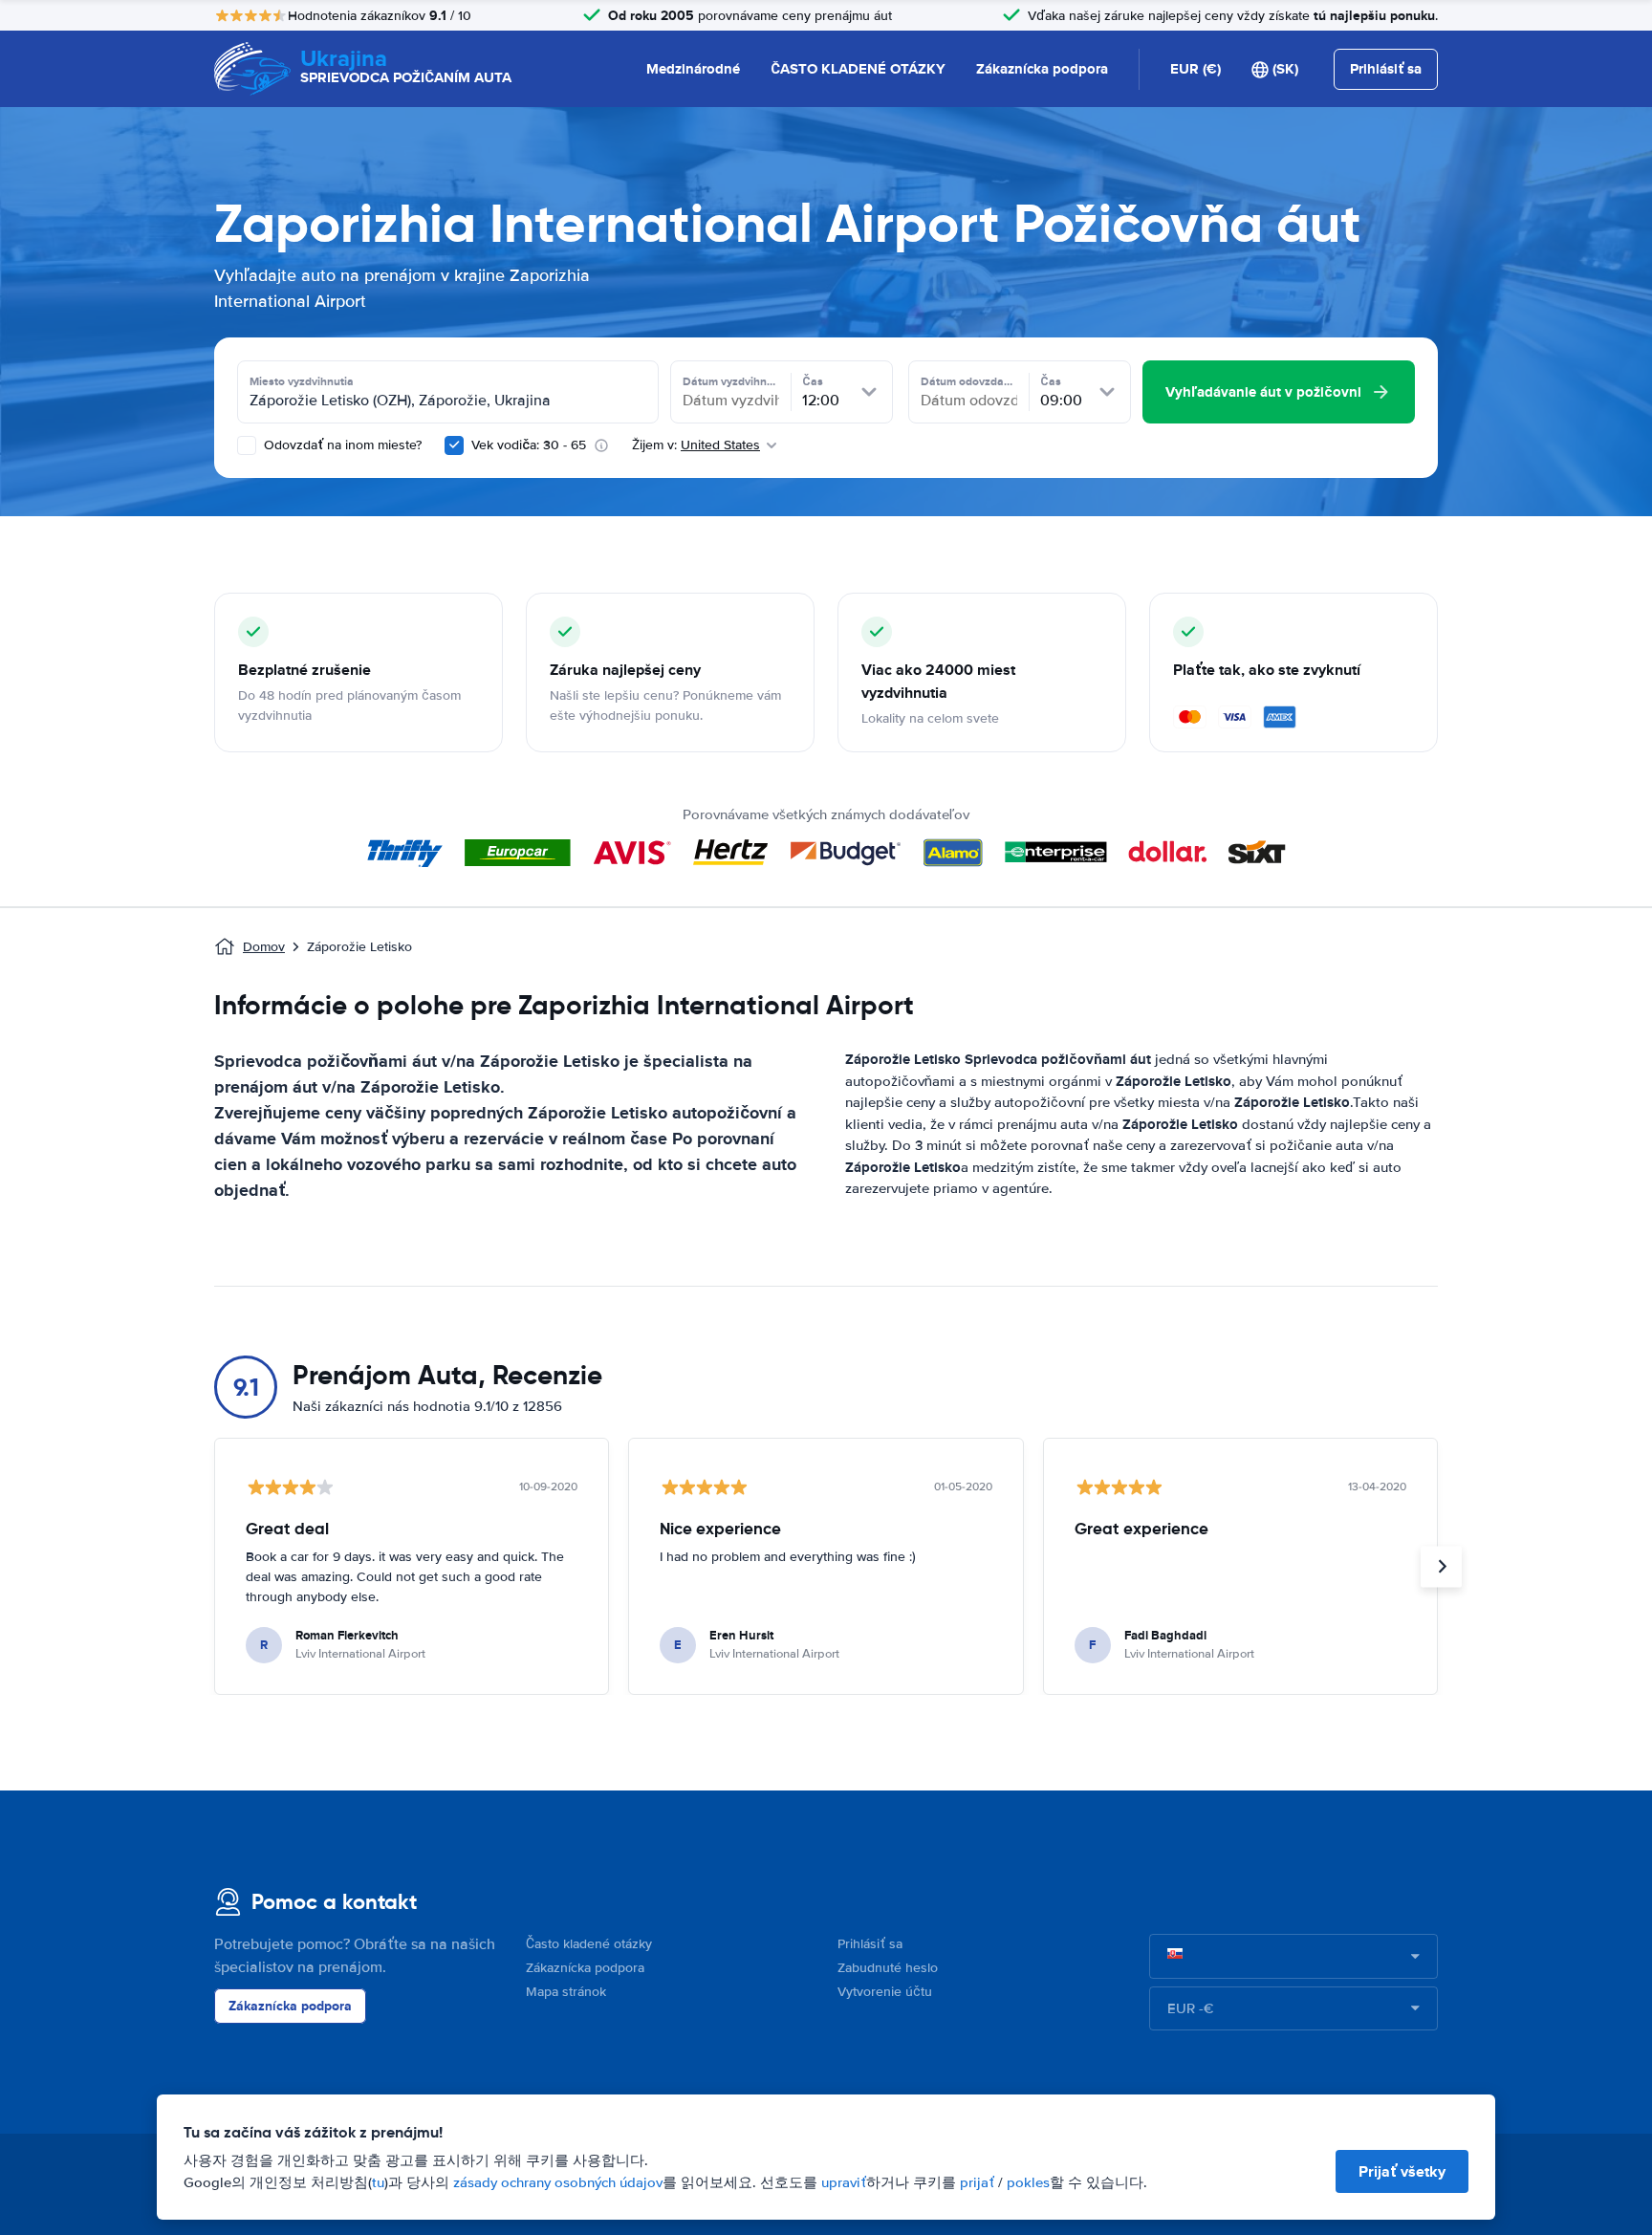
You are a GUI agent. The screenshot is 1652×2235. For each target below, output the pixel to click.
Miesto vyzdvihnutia (302, 381)
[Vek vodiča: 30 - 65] (454, 445)
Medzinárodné (693, 69)
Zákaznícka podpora (1042, 69)
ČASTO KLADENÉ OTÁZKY (858, 69)
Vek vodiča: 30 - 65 (529, 445)
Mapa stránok (566, 1992)
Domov (264, 947)
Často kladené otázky (589, 1944)
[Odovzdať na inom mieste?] (247, 445)
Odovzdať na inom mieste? (341, 445)
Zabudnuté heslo (888, 1968)
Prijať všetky (1402, 2171)
